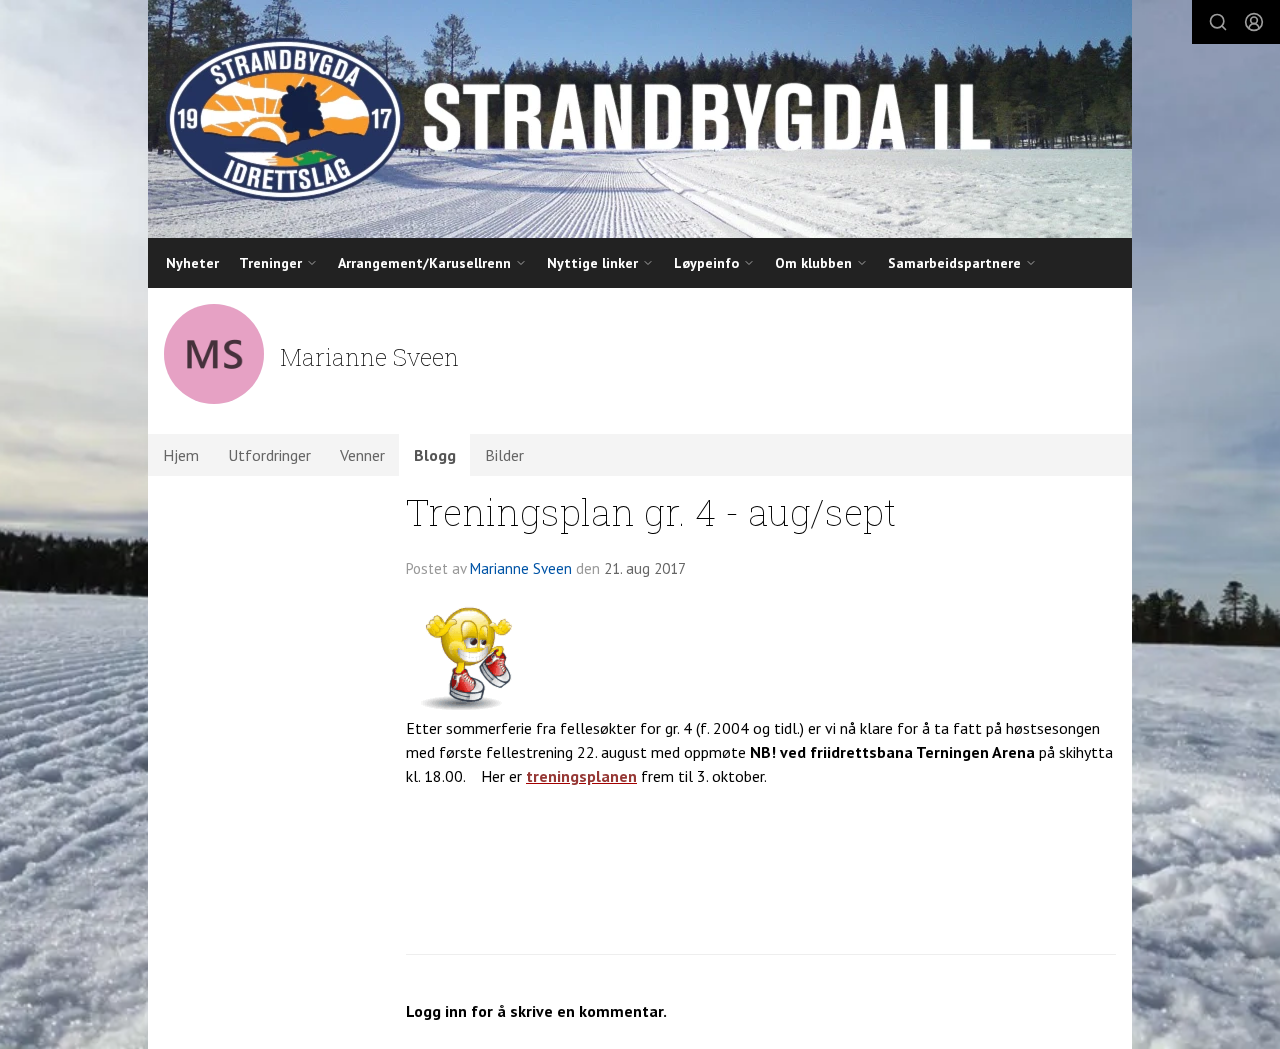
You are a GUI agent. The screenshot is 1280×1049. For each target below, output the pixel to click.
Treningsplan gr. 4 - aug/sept (651, 511)
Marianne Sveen (521, 568)
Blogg (435, 455)
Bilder (504, 455)
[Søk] (1218, 22)
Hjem (181, 455)
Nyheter (192, 263)
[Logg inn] (1254, 22)
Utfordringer (269, 455)
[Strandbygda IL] (640, 119)
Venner (362, 455)
